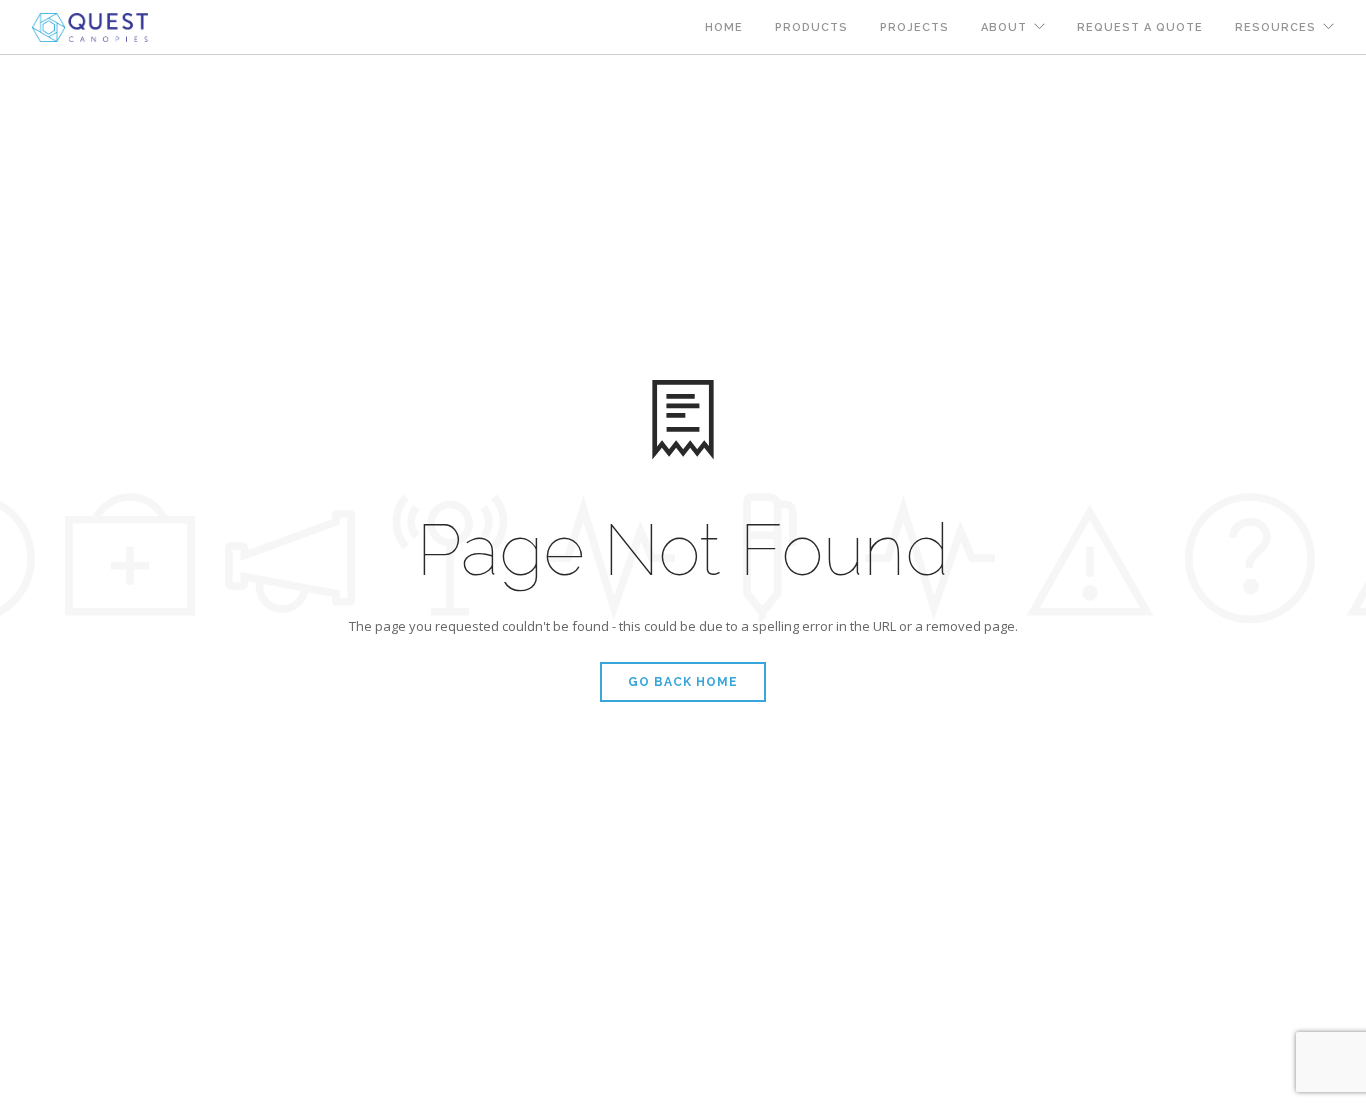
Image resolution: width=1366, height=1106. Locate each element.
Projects (914, 27)
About (1004, 27)
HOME (724, 27)
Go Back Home (683, 682)
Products (811, 27)
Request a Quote (1140, 27)
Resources (1275, 27)
